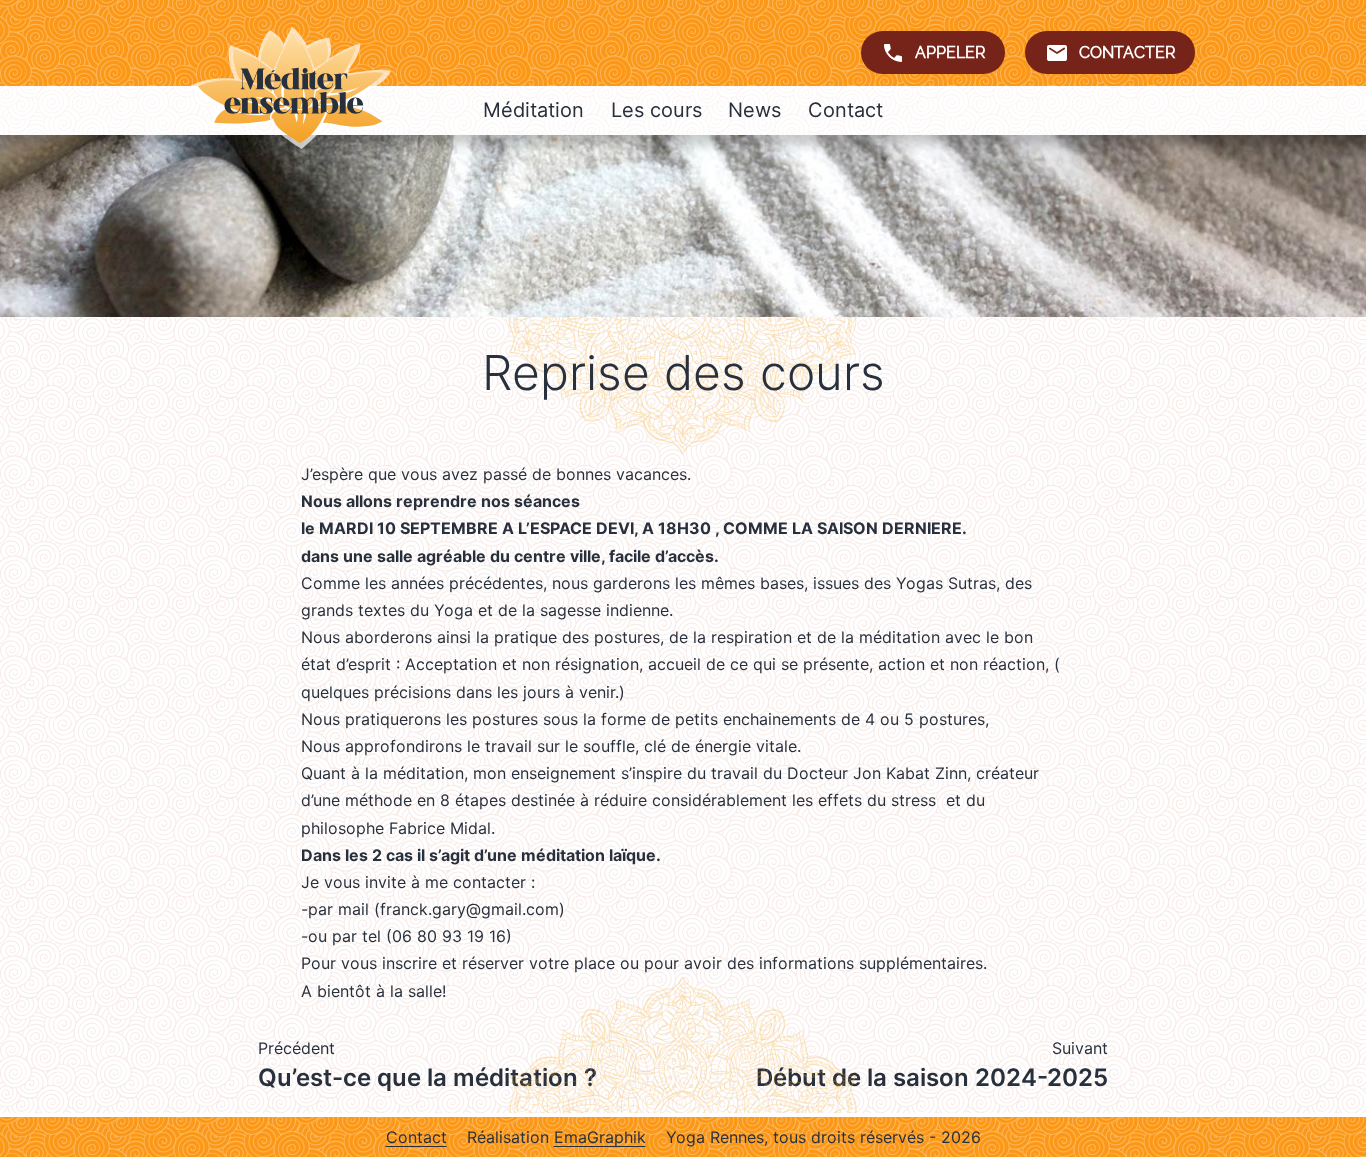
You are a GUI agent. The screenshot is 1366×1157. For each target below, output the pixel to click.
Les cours (656, 110)
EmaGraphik (600, 1137)
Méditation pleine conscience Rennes (291, 87)
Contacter (1127, 52)
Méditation (533, 110)
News (754, 110)
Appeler (950, 52)
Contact (845, 110)
